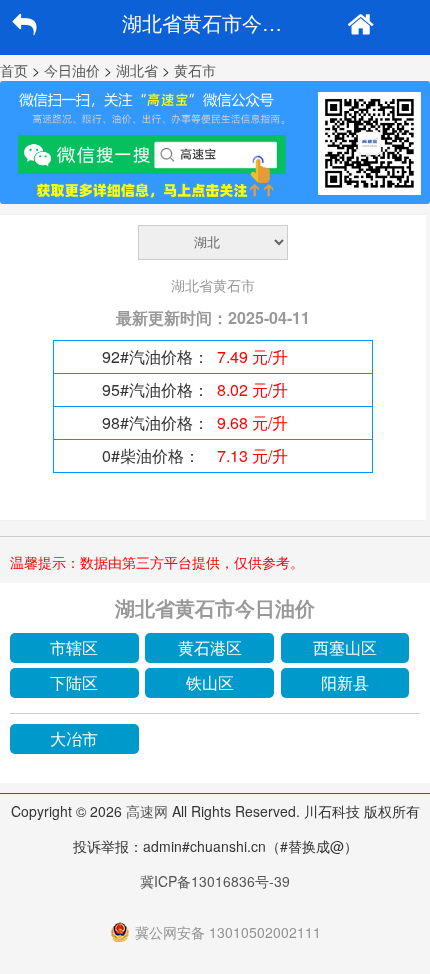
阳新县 (345, 682)
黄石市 (195, 70)
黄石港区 (210, 647)
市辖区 (74, 647)
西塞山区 (345, 647)
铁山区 (210, 682)
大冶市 (74, 738)
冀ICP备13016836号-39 (215, 881)
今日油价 (72, 70)
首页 (14, 70)
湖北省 (137, 70)
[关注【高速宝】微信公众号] (215, 142)
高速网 (147, 811)
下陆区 (74, 682)
